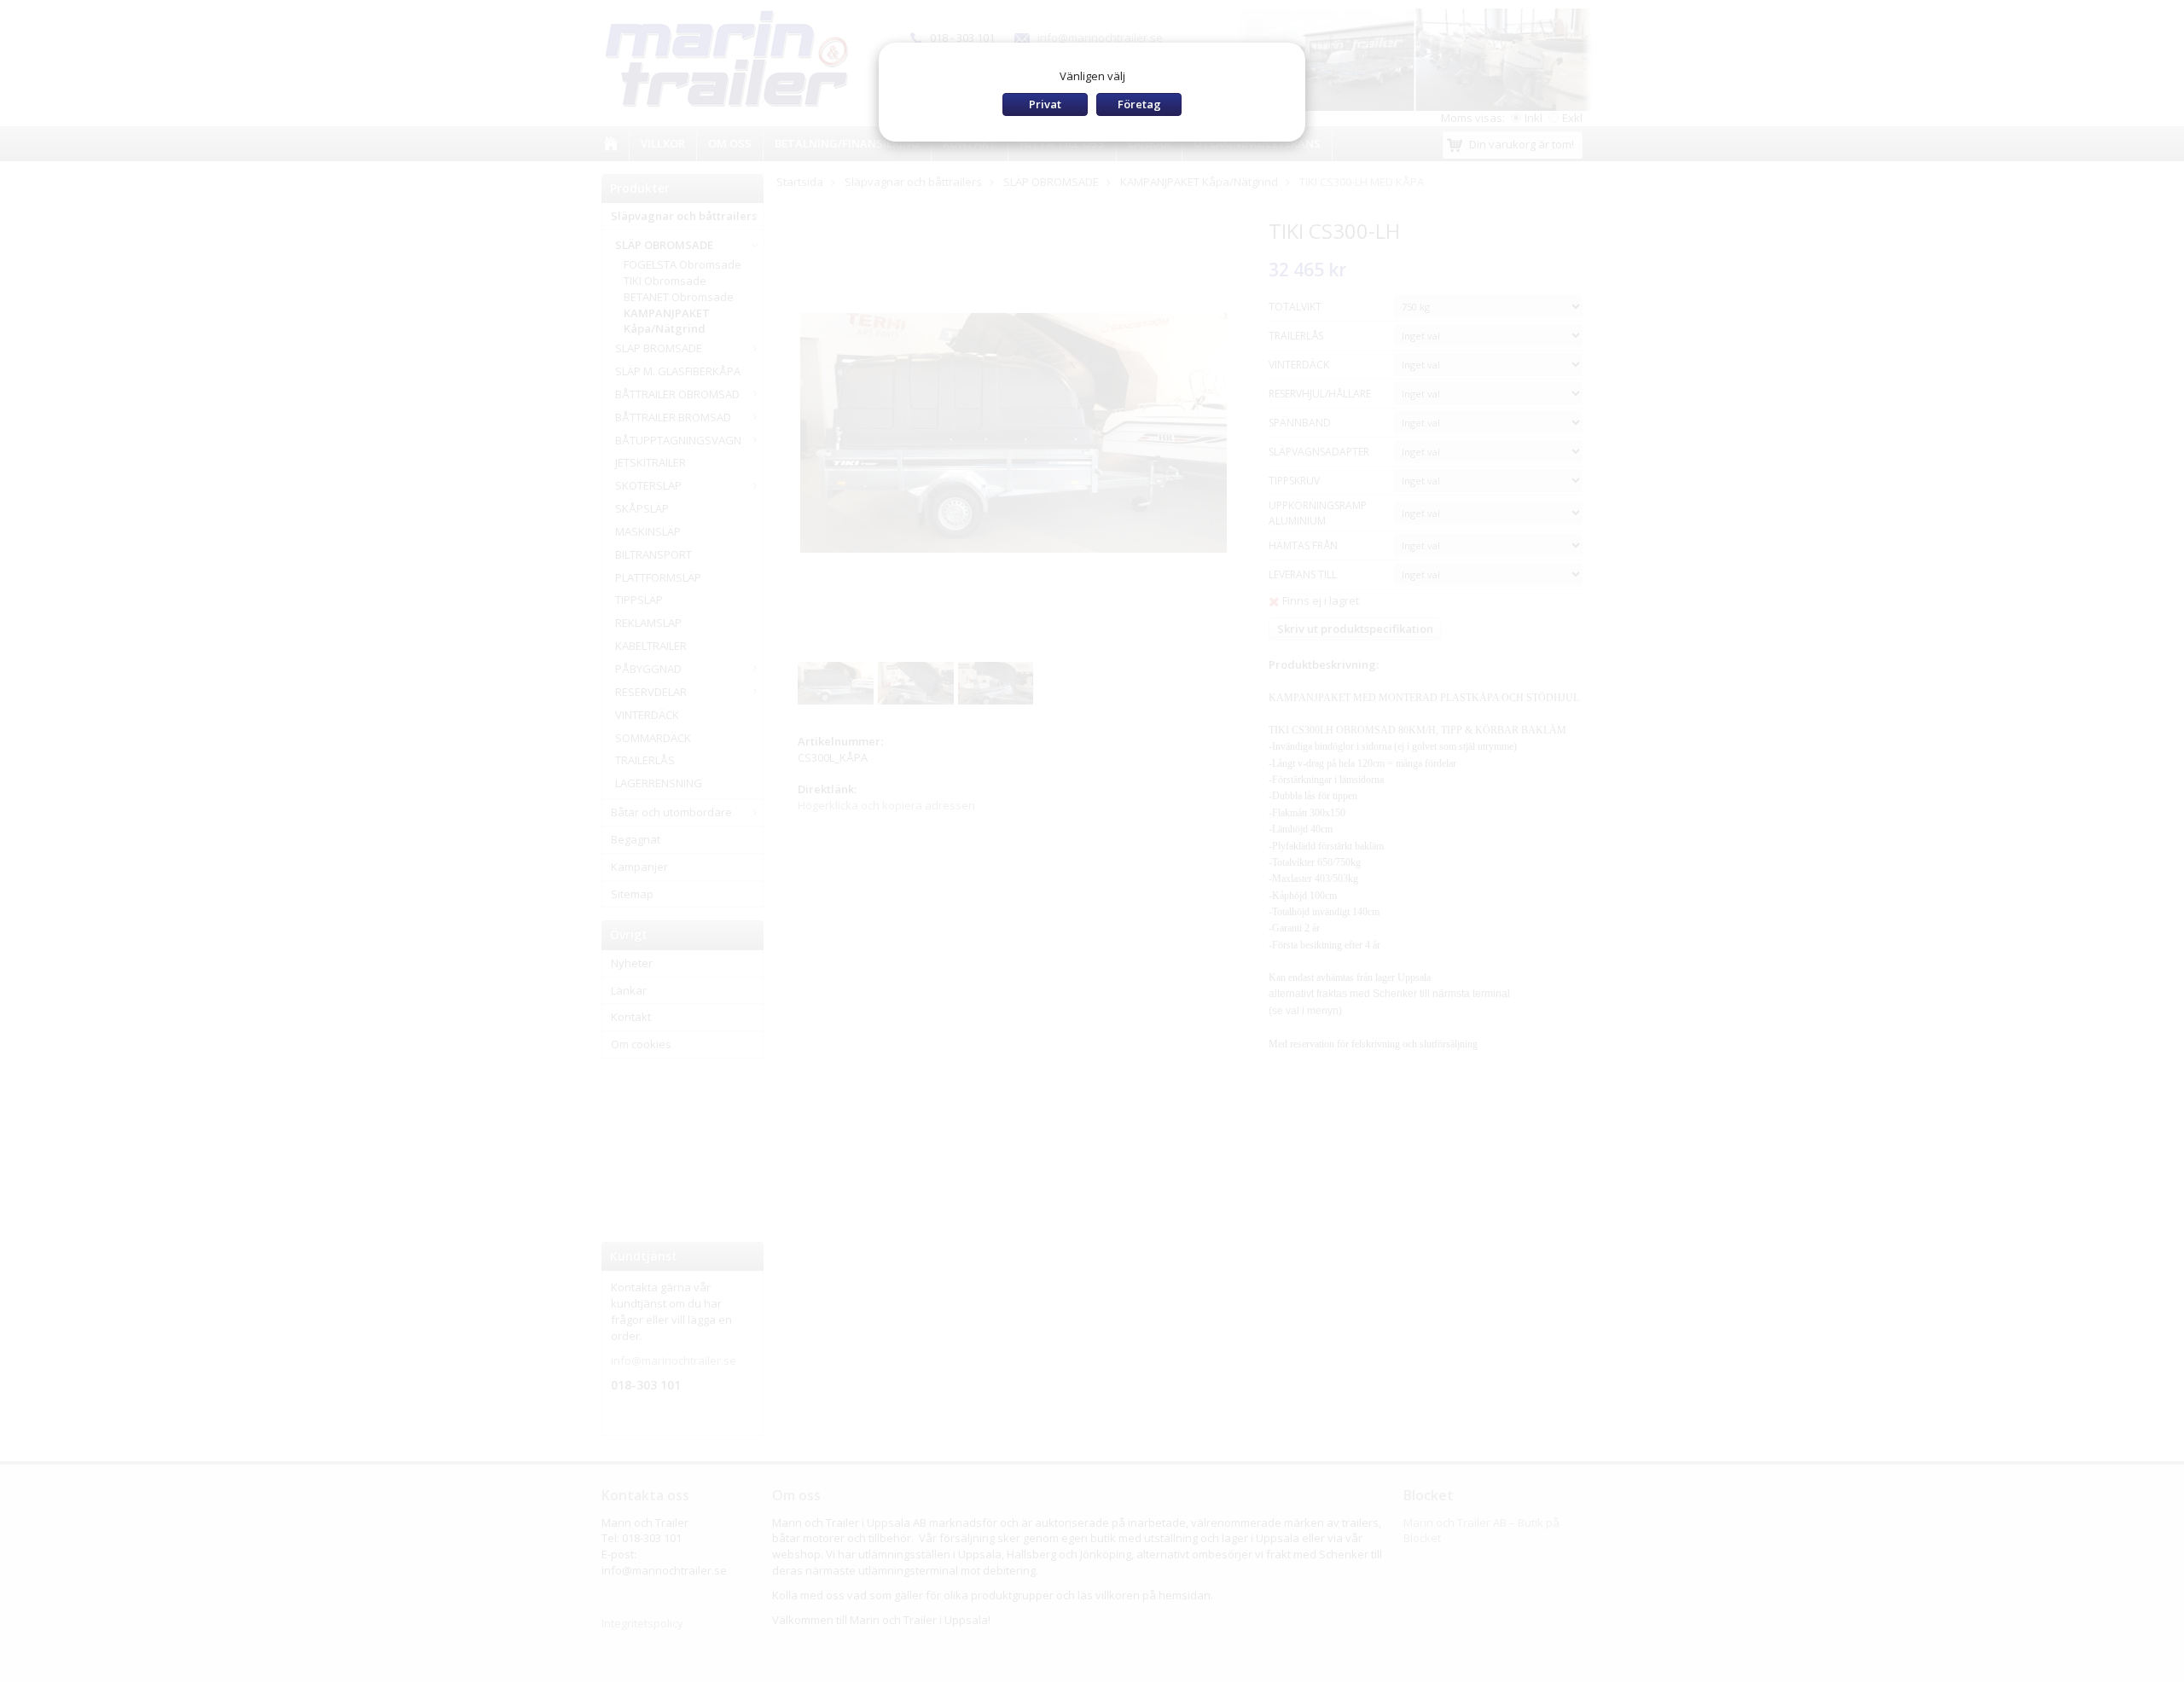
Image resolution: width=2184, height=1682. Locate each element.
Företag (1139, 104)
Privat (1045, 104)
